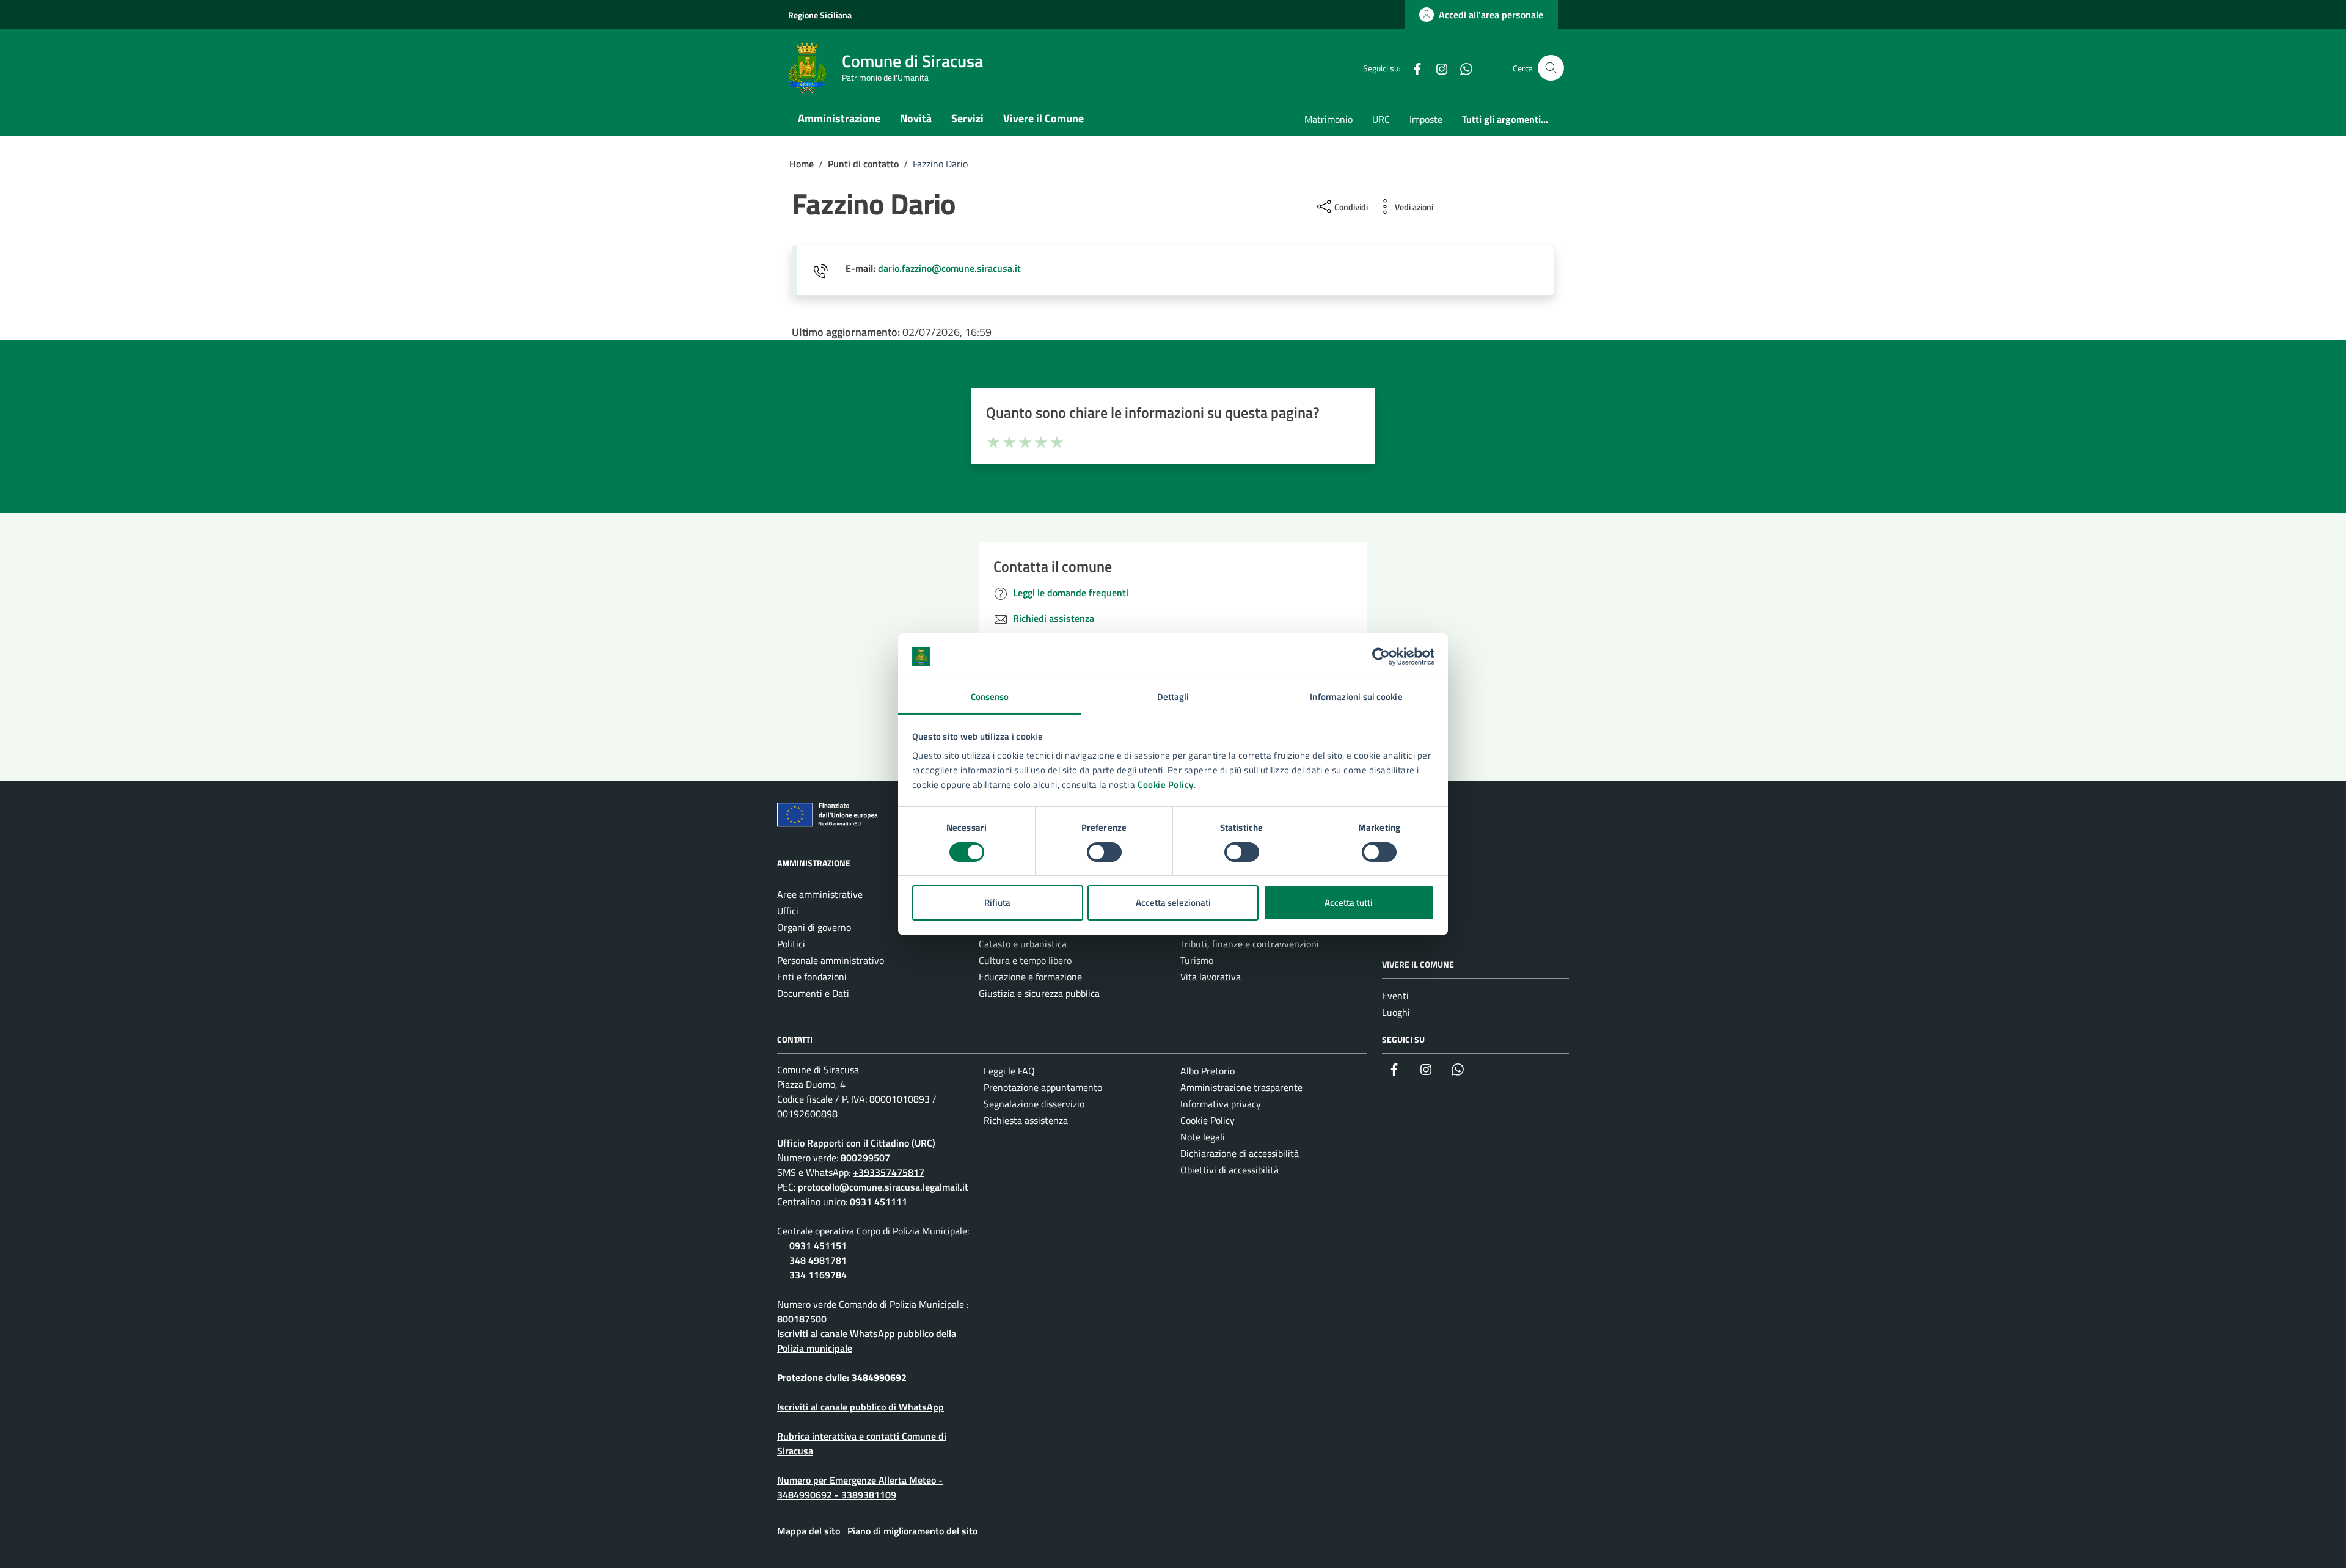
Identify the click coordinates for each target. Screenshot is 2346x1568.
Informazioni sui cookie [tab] (1356, 697)
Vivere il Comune (1043, 118)
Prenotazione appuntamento (1043, 1087)
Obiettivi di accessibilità (1230, 1170)
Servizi (967, 118)
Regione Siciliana (820, 15)
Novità (916, 118)
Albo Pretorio (1208, 1071)
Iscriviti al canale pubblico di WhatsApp (861, 1407)
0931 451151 (818, 1245)
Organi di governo (814, 927)
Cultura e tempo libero (1025, 960)
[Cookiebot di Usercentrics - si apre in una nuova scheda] (1381, 657)
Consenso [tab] (990, 697)
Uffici (788, 911)
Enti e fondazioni (812, 977)
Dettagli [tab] (1173, 697)
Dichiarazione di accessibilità (1240, 1153)
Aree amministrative (820, 894)
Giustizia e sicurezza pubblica (1039, 993)
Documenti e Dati (813, 993)
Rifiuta (997, 903)
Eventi (1395, 996)
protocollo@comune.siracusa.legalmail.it (883, 1187)
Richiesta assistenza (1026, 1120)
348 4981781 (818, 1260)
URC (1381, 119)
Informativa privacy (1221, 1104)
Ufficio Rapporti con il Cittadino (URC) (856, 1143)
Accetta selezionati (1173, 903)
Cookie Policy (1166, 785)
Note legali (1203, 1137)
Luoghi (1396, 1012)
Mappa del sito (809, 1531)
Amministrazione (839, 118)
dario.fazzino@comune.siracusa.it (949, 268)
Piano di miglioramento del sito (912, 1531)
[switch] (1104, 852)
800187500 (802, 1319)
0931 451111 (879, 1202)
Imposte (1426, 119)
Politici (791, 944)
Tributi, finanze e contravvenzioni (1250, 944)
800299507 (865, 1158)
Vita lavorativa (1211, 977)
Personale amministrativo (831, 960)
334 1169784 (818, 1275)
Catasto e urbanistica (1023, 944)
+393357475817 (889, 1172)
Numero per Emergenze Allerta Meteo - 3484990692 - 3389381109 (860, 1487)
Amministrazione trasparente (1241, 1087)
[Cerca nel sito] (1551, 68)
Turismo (1197, 960)
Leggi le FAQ (1009, 1071)
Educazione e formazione (1030, 977)
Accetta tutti (1349, 903)
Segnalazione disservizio (1034, 1104)
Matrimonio (1328, 119)
